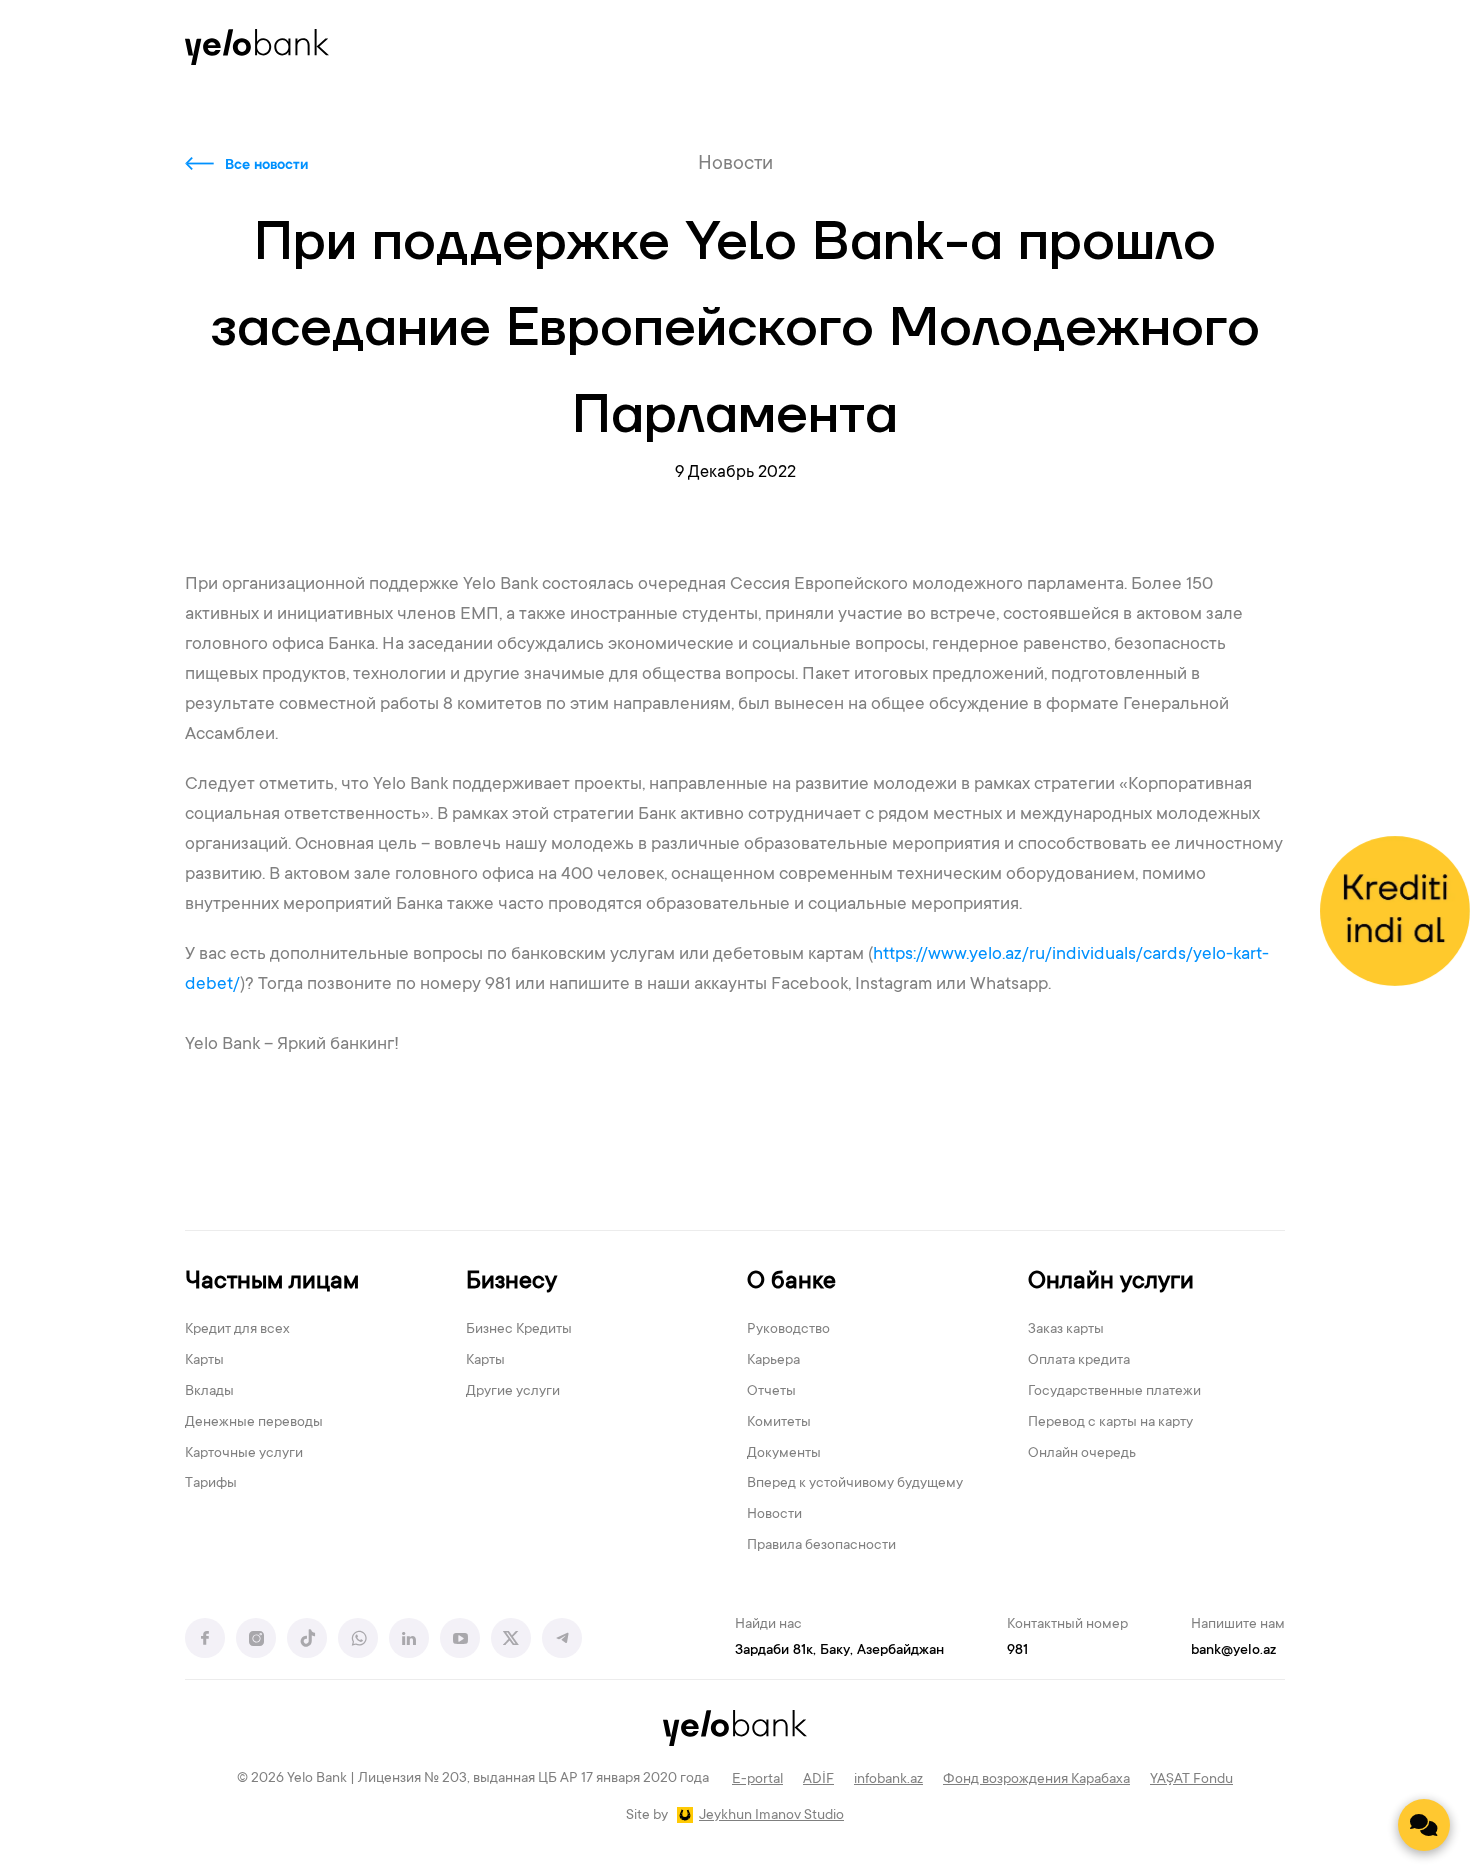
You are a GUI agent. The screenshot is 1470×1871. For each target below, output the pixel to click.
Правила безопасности (821, 1546)
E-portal (757, 1780)
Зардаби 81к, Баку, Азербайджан (839, 1651)
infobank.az (888, 1780)
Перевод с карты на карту (1110, 1423)
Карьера (773, 1361)
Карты (204, 1361)
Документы (784, 1454)
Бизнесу (511, 1282)
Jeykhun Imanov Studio (771, 1816)
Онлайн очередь (1082, 1454)
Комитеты (779, 1423)
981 (1017, 1651)
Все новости (266, 166)
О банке (791, 1282)
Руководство (788, 1330)
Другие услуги (513, 1392)
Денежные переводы (254, 1423)
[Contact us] (1424, 1825)
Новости (774, 1515)
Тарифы (211, 1484)
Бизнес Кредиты (519, 1330)
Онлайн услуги (1111, 1282)
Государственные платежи (1114, 1392)
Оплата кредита (1079, 1361)
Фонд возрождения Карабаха (1036, 1780)
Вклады (209, 1392)
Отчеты (771, 1392)
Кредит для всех (237, 1330)
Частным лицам (272, 1282)
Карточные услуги (244, 1454)
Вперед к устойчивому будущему (855, 1484)
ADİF (818, 1780)
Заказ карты (1066, 1330)
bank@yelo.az (1233, 1651)
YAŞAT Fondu (1191, 1780)
